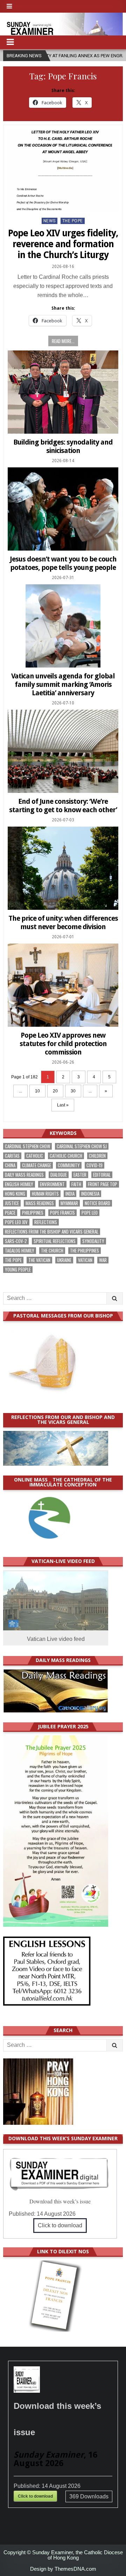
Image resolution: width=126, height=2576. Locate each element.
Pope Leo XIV (16, 1222)
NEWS (50, 221)
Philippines (33, 1213)
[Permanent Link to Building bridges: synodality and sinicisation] (63, 392)
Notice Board (97, 1203)
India (70, 1194)
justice (12, 1203)
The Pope (73, 221)
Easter (80, 1175)
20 (55, 1091)
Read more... (63, 341)
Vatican (85, 1260)
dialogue (59, 1175)
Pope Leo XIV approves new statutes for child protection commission (63, 1044)
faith (76, 1184)
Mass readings (40, 1203)
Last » (63, 1105)
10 (37, 1091)
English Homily (19, 1184)
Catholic (35, 1156)
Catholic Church (66, 1156)
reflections (46, 1222)
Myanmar (69, 1203)
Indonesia (90, 1194)
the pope (13, 1260)
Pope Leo (90, 1213)
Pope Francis (62, 1213)
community (69, 1165)
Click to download (60, 2225)
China (10, 1165)
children (97, 1156)
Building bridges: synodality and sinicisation (63, 446)
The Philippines (85, 1251)
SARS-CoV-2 (16, 1241)
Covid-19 (94, 1165)
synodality (93, 1241)
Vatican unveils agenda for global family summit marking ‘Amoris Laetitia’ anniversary (63, 684)
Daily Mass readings (24, 1175)
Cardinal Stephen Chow (27, 1146)
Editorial (102, 1175)
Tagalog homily (20, 1251)
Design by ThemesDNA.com (63, 2569)
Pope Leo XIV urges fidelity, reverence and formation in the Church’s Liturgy (63, 244)
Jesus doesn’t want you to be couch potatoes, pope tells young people (63, 563)
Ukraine (64, 1260)
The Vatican (39, 1260)
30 (73, 1091)
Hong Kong (15, 1194)
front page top (103, 1184)
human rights (45, 1194)
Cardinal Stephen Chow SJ (82, 1146)
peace (10, 1213)
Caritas (12, 1156)
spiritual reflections (55, 1241)
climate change (37, 1165)
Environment (52, 1184)
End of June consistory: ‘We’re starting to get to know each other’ (63, 806)
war (103, 1260)
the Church (52, 1251)
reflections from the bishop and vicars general (52, 1232)
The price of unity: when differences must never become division (63, 922)
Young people (18, 1270)
